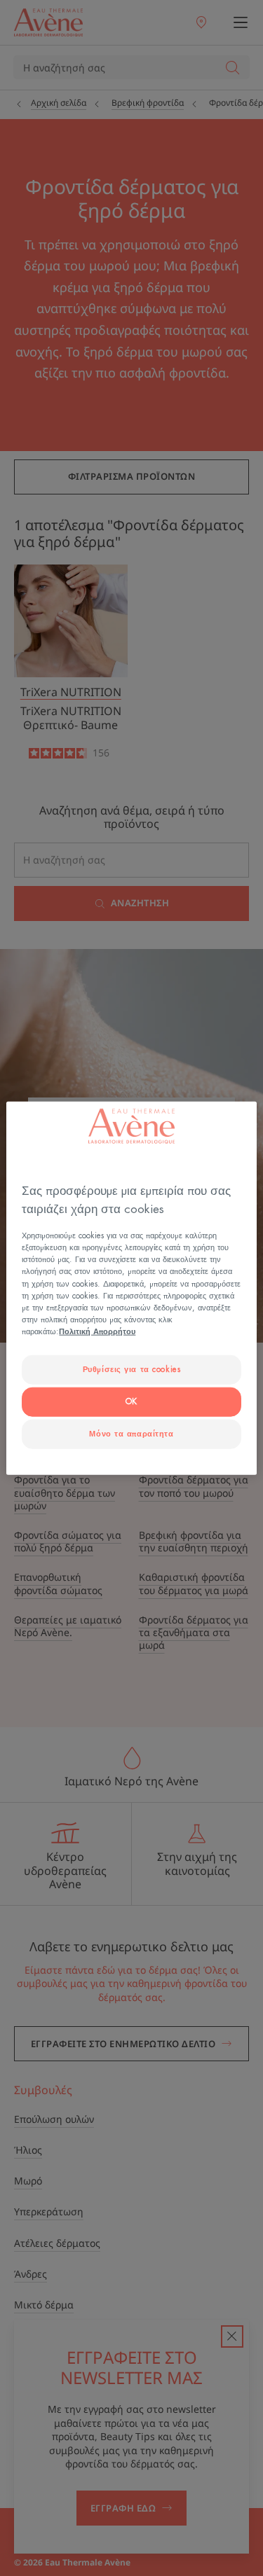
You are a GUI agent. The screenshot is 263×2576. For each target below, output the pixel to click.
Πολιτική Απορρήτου (97, 1331)
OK (131, 1401)
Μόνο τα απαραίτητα (131, 1433)
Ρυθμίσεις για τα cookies (132, 1370)
